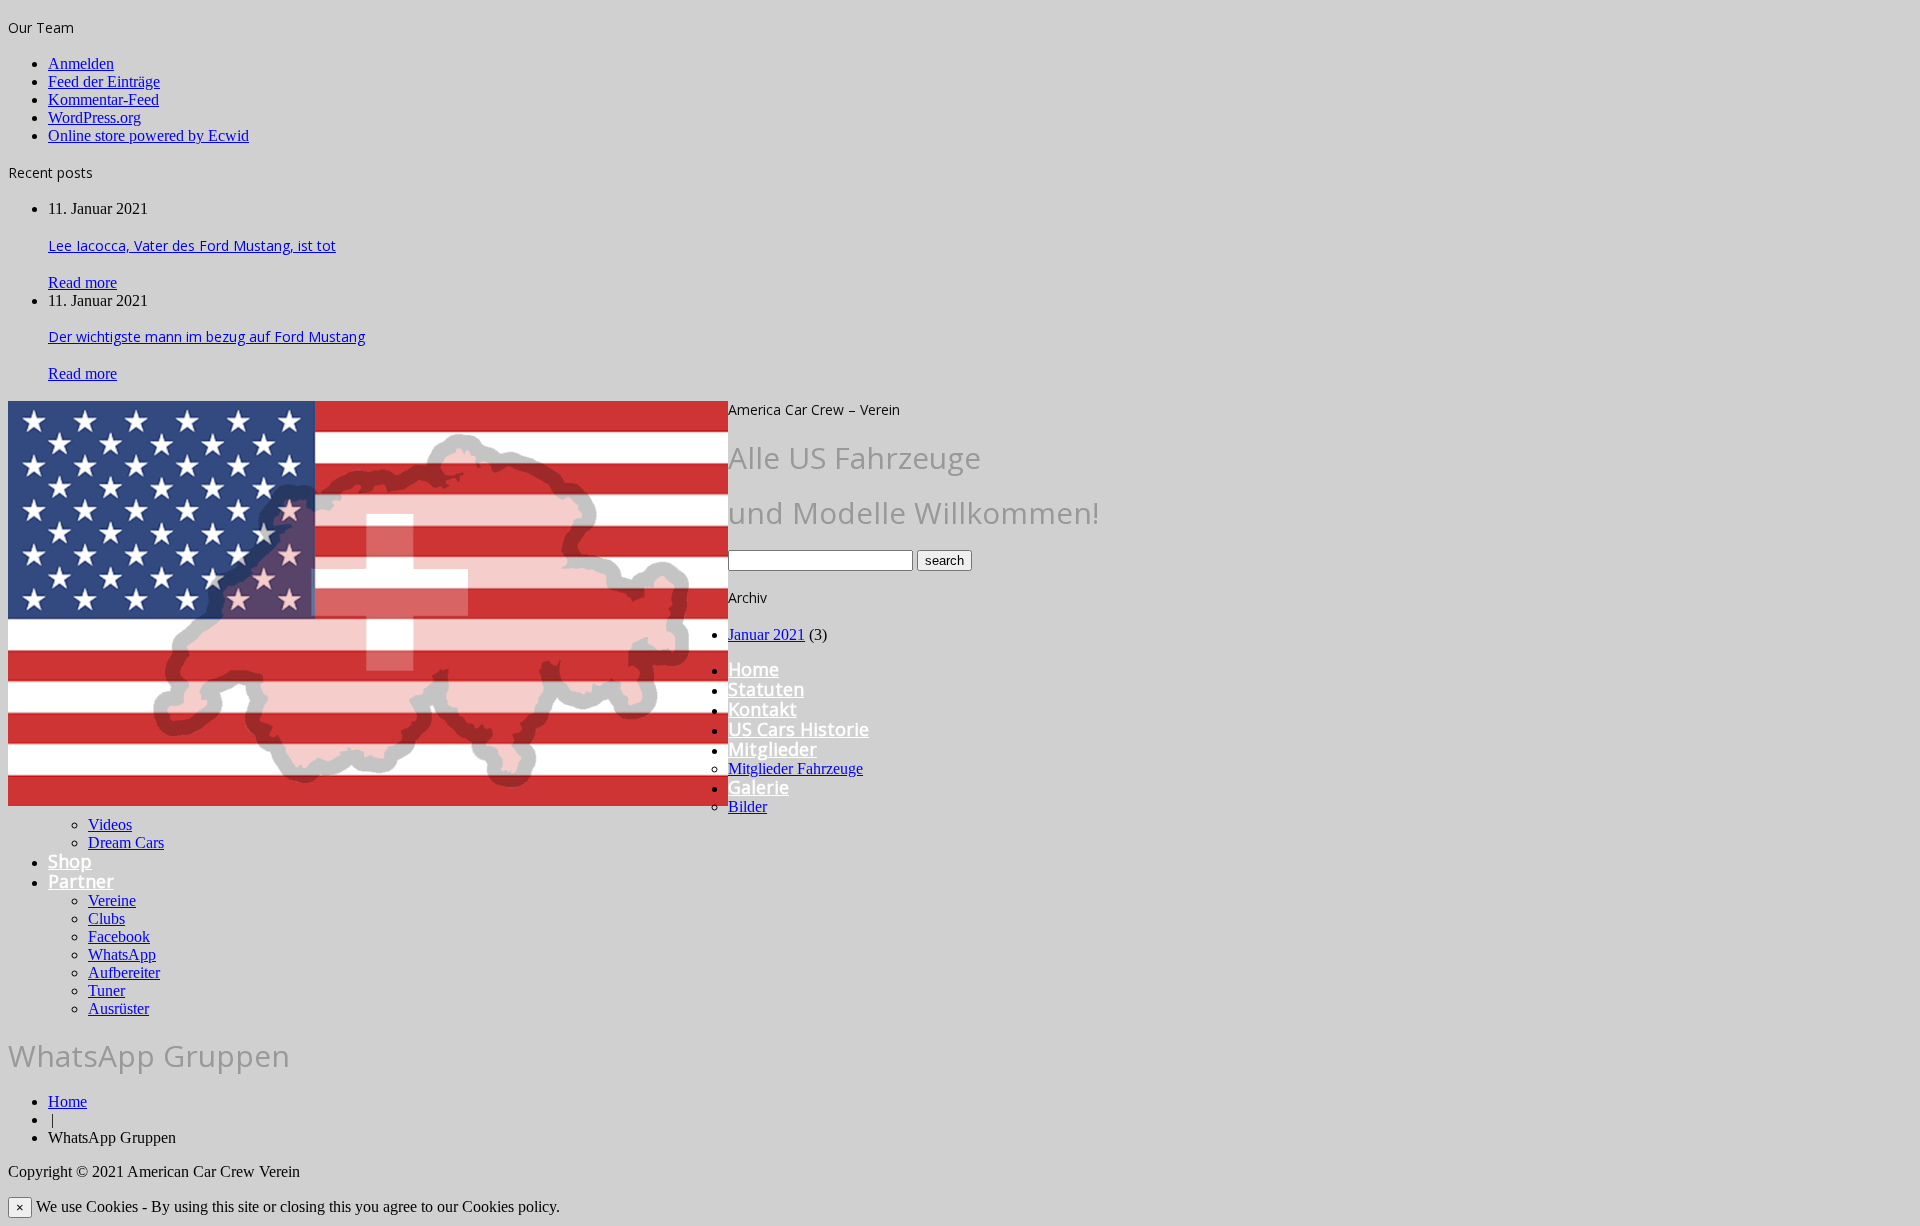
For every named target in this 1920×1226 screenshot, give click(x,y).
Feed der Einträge (104, 81)
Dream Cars (126, 842)
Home (753, 669)
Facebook (119, 936)
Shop (70, 861)
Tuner (106, 990)
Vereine (112, 900)
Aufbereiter (124, 972)
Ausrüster (118, 1008)
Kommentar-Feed (103, 99)
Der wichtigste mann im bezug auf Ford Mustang (206, 336)
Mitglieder (772, 749)
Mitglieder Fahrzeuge (795, 768)
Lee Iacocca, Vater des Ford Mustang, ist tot (192, 245)
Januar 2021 (766, 634)
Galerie (758, 787)
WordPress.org (94, 117)
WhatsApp (122, 954)
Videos (110, 824)
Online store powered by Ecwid (148, 135)
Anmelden (81, 63)
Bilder (747, 806)
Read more (82, 282)
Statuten (766, 689)
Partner (81, 881)
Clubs (106, 918)
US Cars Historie (798, 729)
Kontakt (762, 709)
